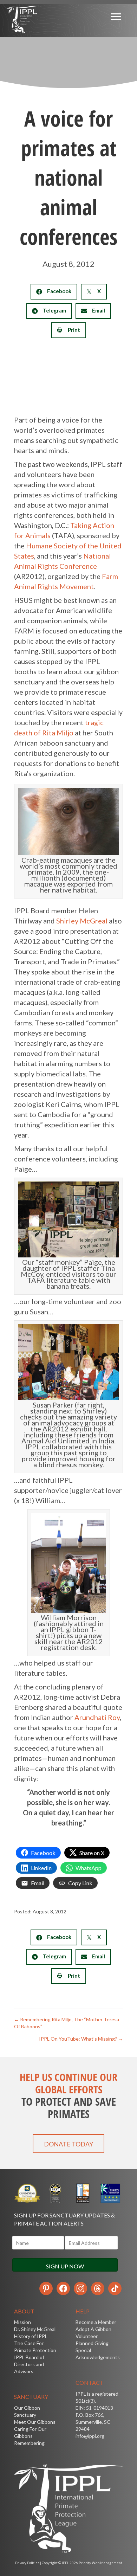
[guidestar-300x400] (28, 2193)
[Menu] (116, 17)
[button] (68, 2144)
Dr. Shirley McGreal (35, 2329)
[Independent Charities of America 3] (55, 2193)
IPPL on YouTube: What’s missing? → (81, 2039)
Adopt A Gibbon (93, 2329)
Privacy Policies (27, 2563)
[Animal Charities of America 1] (82, 2193)
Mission (22, 2322)
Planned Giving (92, 2343)
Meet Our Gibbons (35, 2422)
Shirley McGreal (82, 921)
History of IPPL (31, 2336)
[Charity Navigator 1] (110, 2193)
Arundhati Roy (97, 1717)
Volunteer (87, 2336)
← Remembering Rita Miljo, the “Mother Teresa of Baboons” (67, 2023)
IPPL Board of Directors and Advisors (29, 2364)
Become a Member (96, 2322)
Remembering (29, 2443)
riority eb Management (100, 2563)
